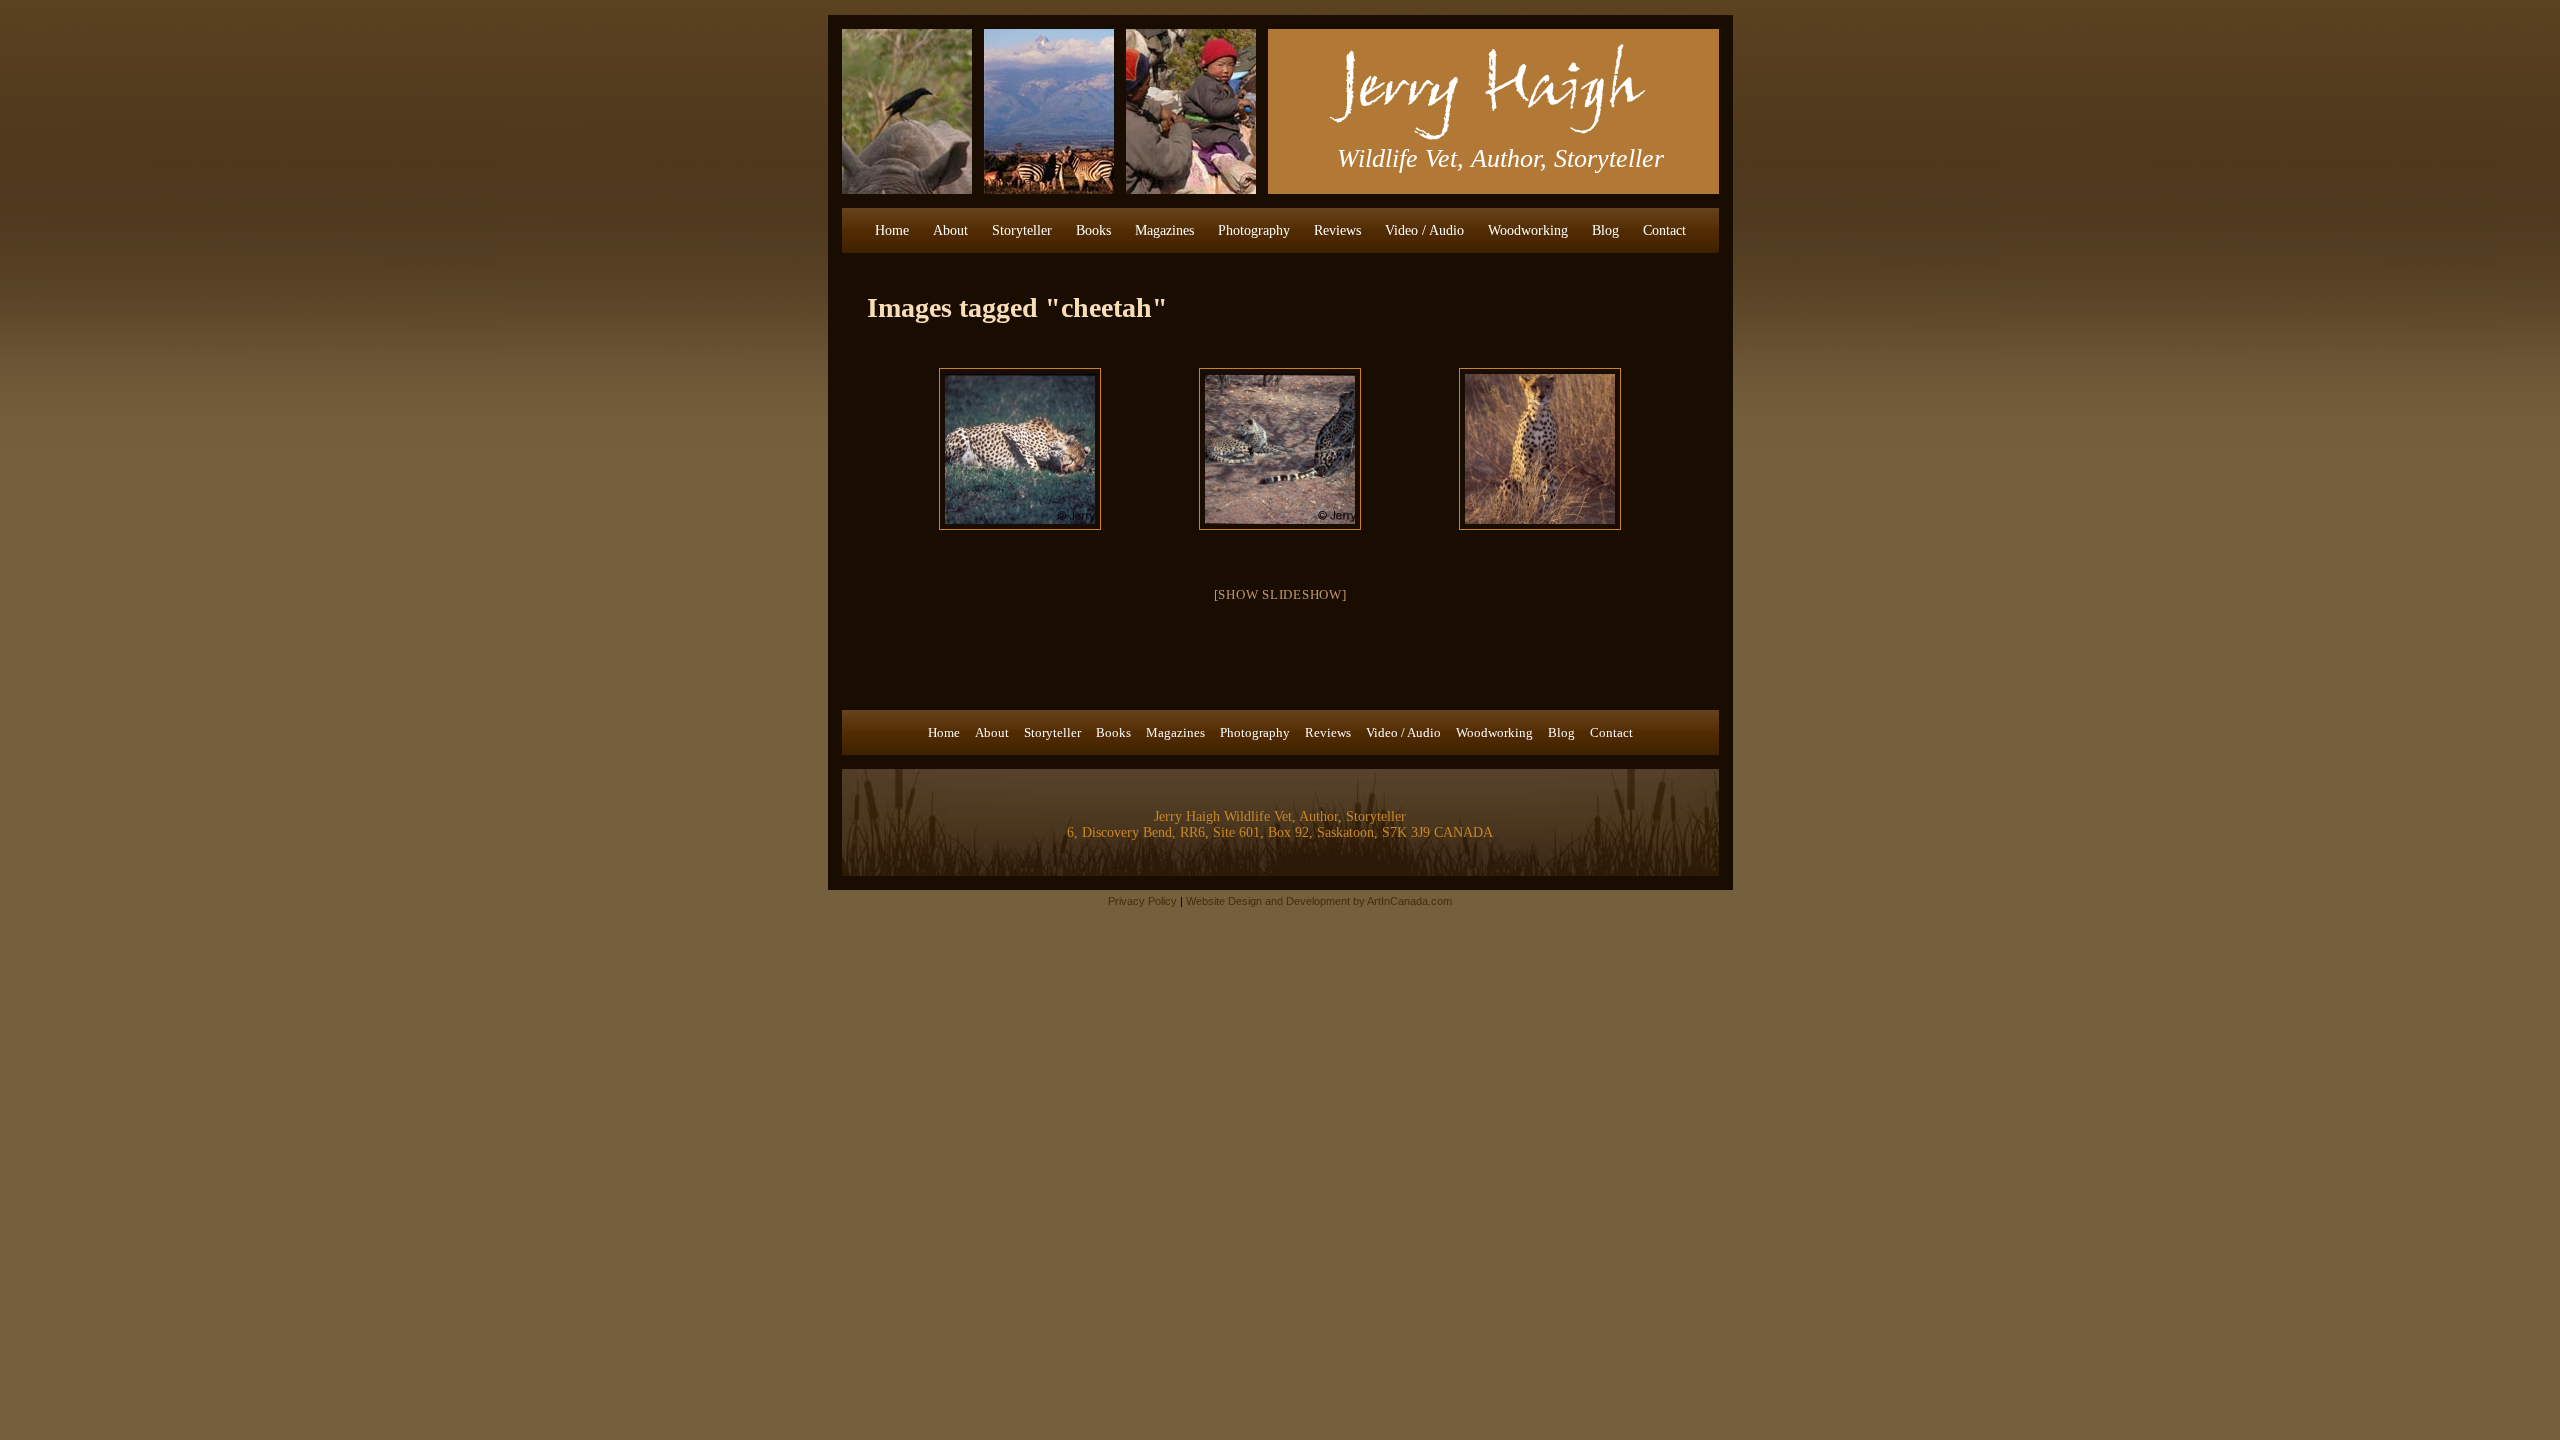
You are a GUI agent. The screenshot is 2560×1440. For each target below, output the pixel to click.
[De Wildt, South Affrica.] (1280, 449)
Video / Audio (1424, 230)
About (950, 230)
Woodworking (1528, 230)
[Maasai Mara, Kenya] (1020, 449)
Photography (1254, 230)
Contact (1664, 230)
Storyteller (1022, 230)
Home (892, 230)
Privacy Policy (1142, 901)
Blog (1605, 230)
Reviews (1337, 230)
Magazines (1164, 230)
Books (1093, 230)
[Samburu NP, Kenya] (1540, 449)
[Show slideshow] (1280, 594)
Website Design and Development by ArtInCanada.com (1319, 901)
